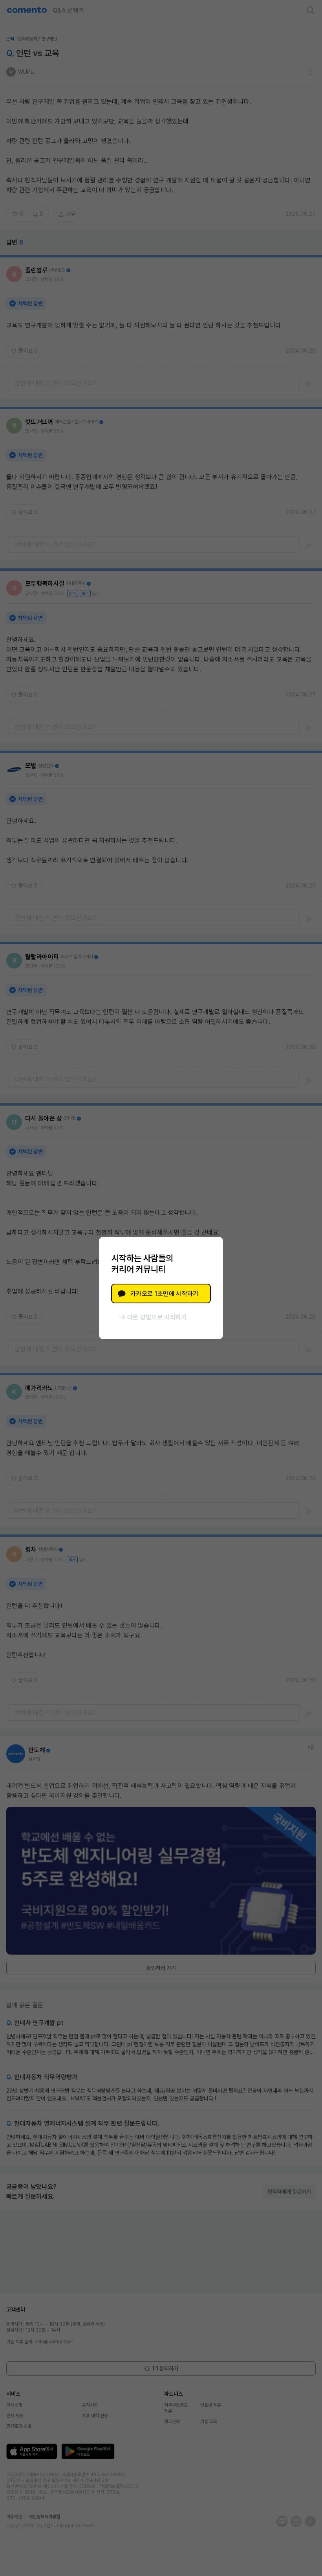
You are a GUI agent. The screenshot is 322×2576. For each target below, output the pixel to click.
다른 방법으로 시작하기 (157, 1317)
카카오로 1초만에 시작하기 (164, 1294)
